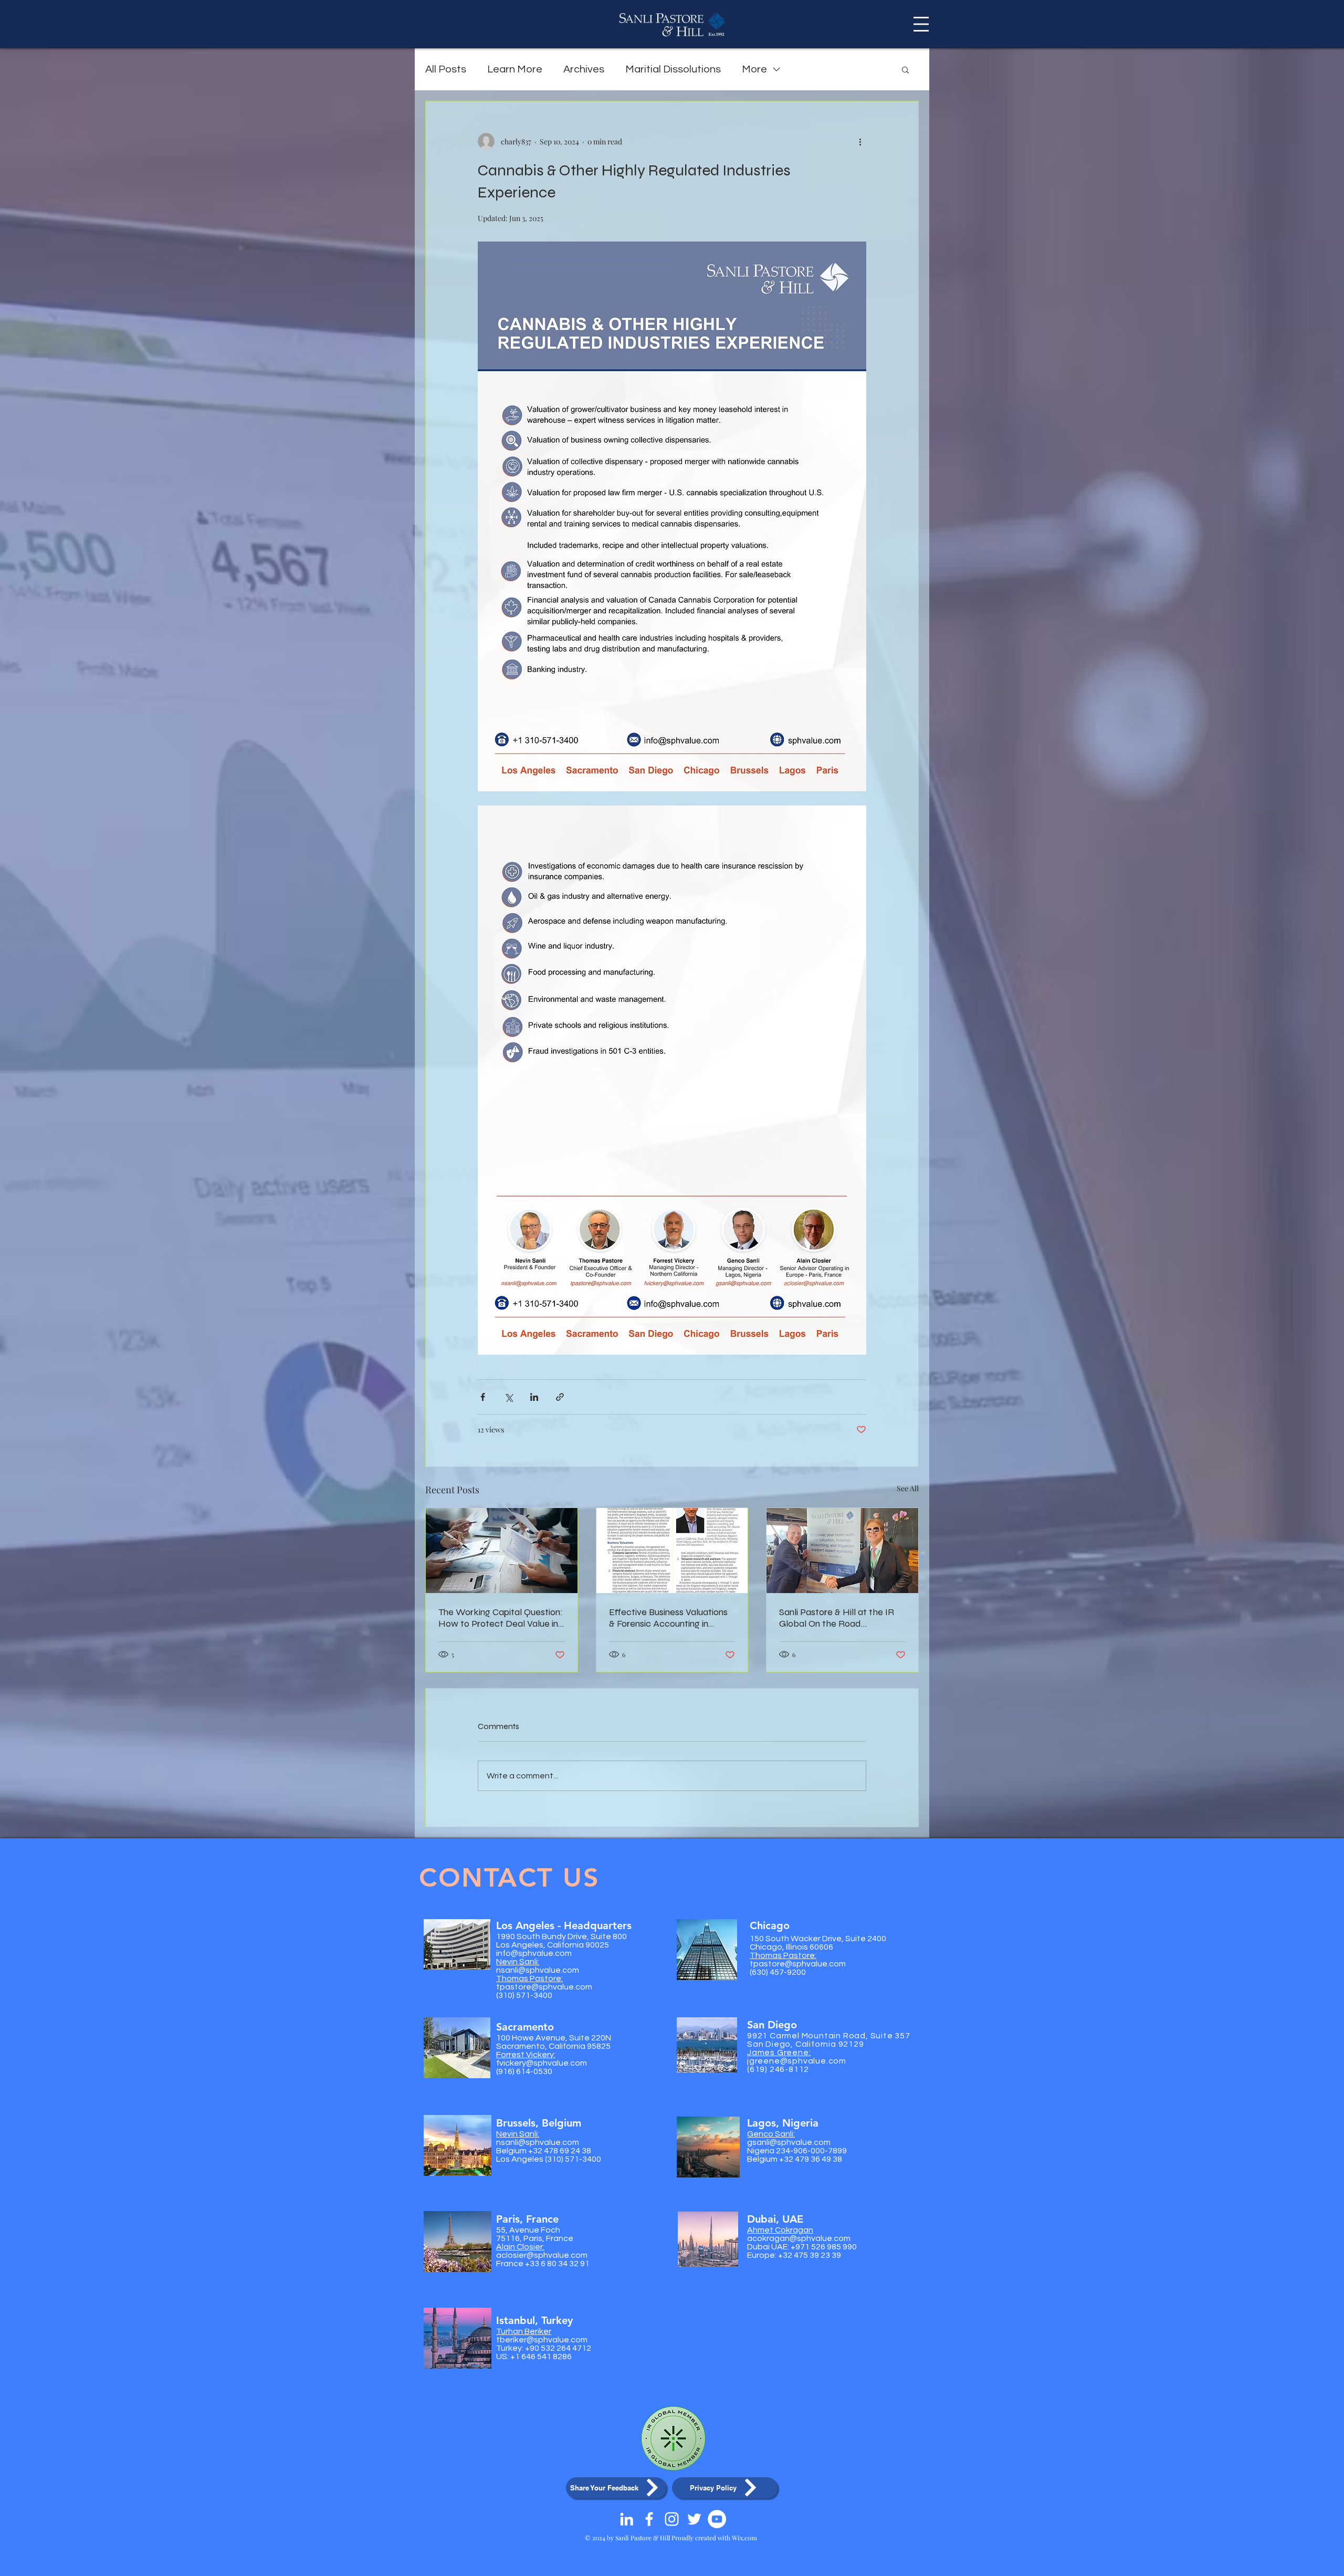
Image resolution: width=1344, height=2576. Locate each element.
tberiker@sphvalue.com (542, 2340)
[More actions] (860, 141)
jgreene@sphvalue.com (797, 2061)
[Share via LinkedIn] (534, 1397)
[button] (921, 24)
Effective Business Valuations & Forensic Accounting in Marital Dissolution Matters (668, 1618)
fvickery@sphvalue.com (542, 2063)
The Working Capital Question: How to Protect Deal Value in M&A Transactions (501, 1618)
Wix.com (744, 2538)
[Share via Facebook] (483, 1397)
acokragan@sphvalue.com (799, 2238)
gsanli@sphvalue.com (789, 2142)
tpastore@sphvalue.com (544, 1987)
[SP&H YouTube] (717, 2519)
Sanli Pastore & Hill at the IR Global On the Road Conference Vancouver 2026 (837, 1618)
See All (908, 1488)
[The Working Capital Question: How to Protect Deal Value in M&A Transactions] (502, 1551)
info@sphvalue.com (534, 1953)
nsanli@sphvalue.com (538, 1970)
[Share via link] (560, 1397)
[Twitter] (694, 2519)
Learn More (515, 69)
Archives (584, 69)
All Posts (446, 69)
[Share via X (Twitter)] (508, 1397)
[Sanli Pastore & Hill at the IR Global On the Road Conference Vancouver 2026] (842, 1551)
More (754, 69)
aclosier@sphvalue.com (542, 2255)
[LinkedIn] (627, 2519)
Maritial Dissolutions (673, 69)
